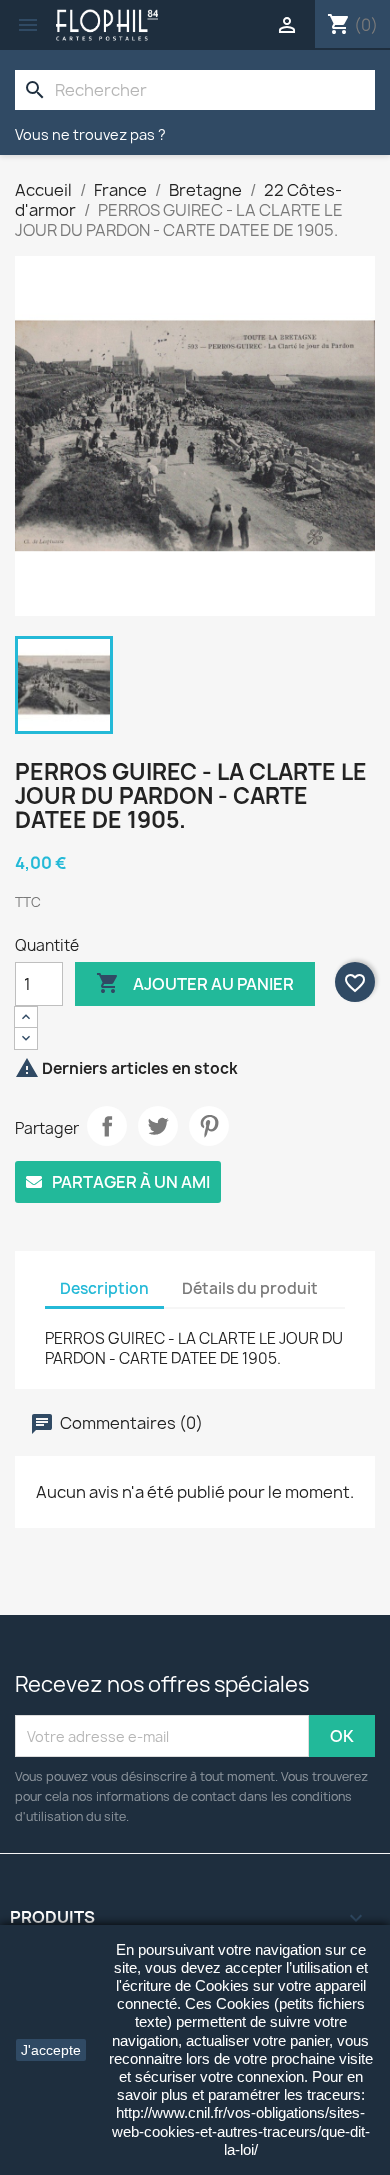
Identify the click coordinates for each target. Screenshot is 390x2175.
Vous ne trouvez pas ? (90, 134)
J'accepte (51, 2050)
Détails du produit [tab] (250, 1288)
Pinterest (209, 1126)
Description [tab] (104, 1288)
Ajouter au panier (195, 983)
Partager (107, 1126)
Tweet (158, 1126)
